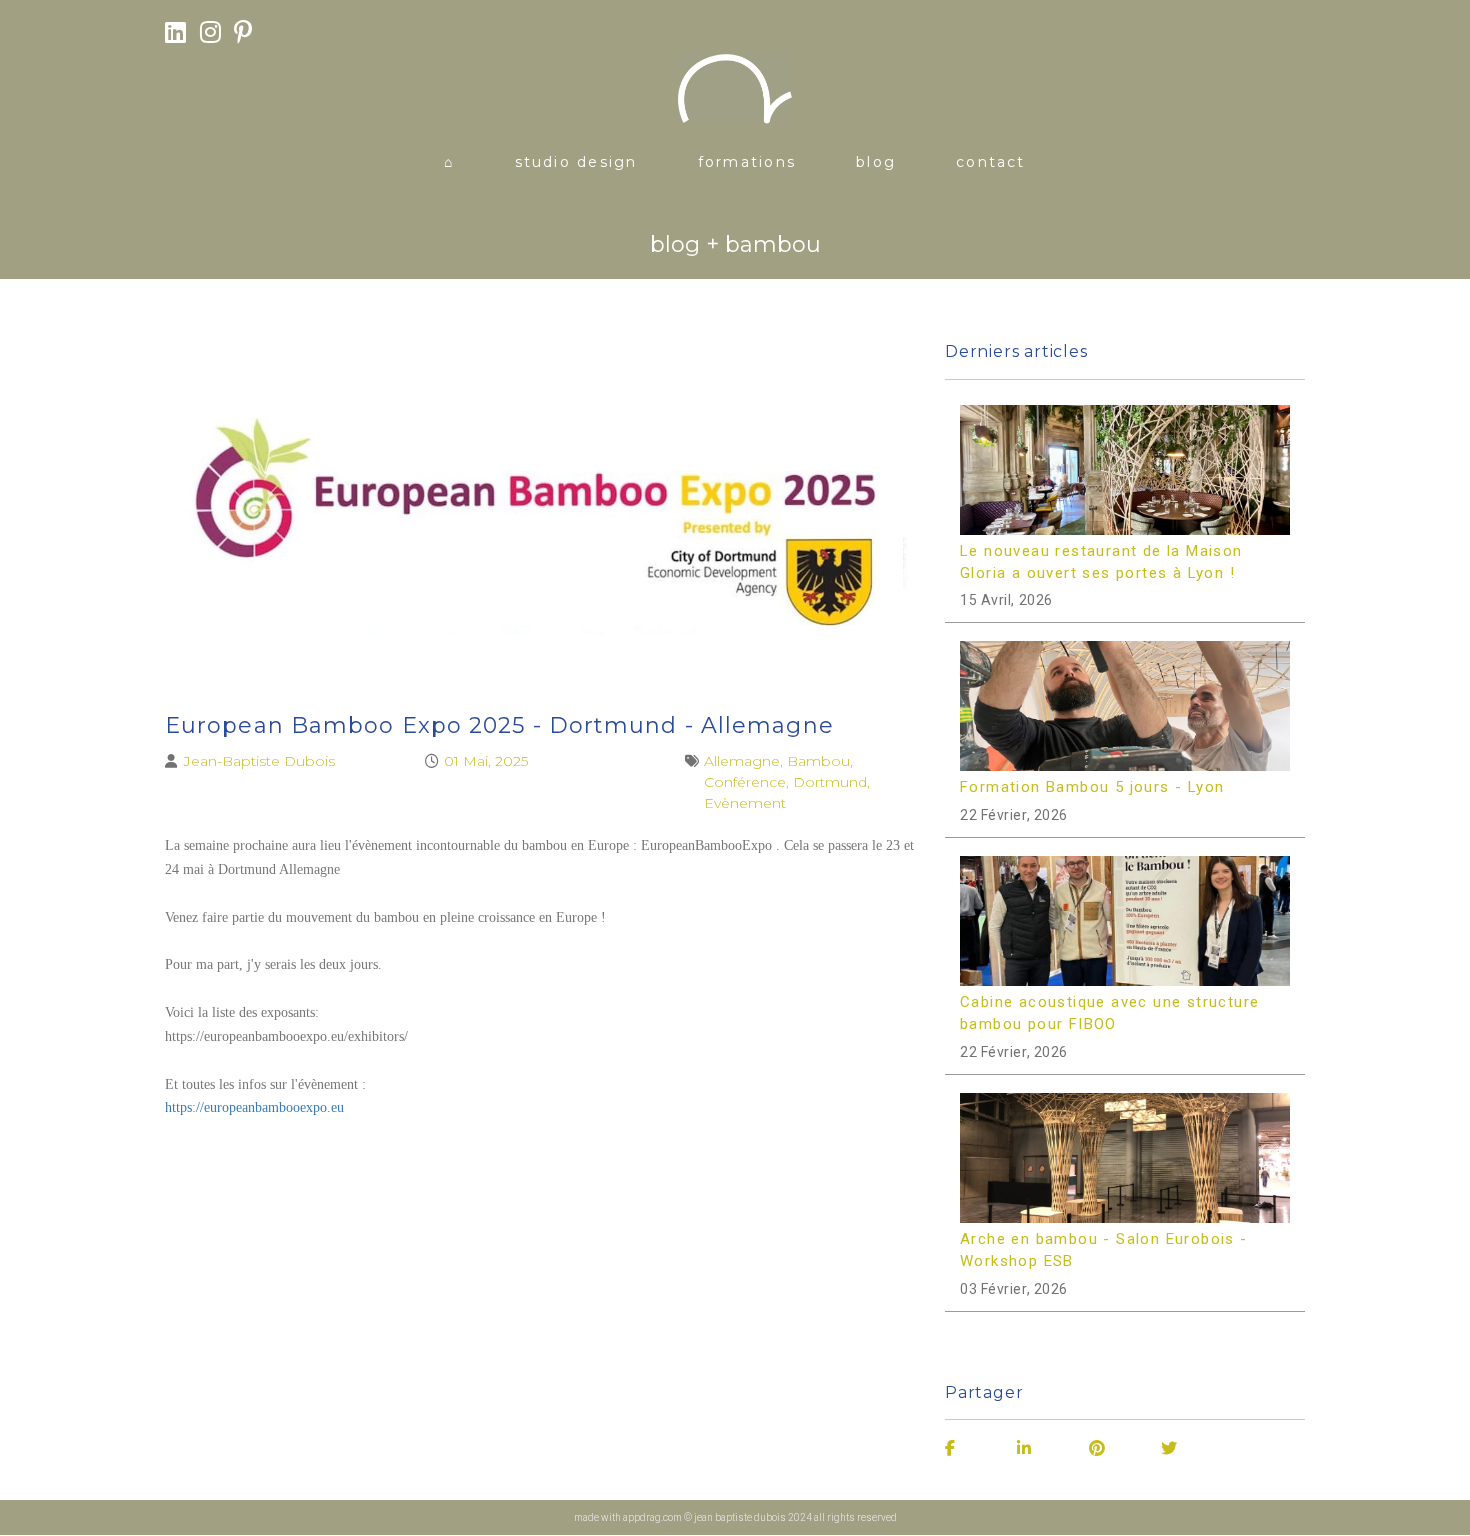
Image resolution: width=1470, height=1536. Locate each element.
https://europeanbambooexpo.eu (254, 1107)
